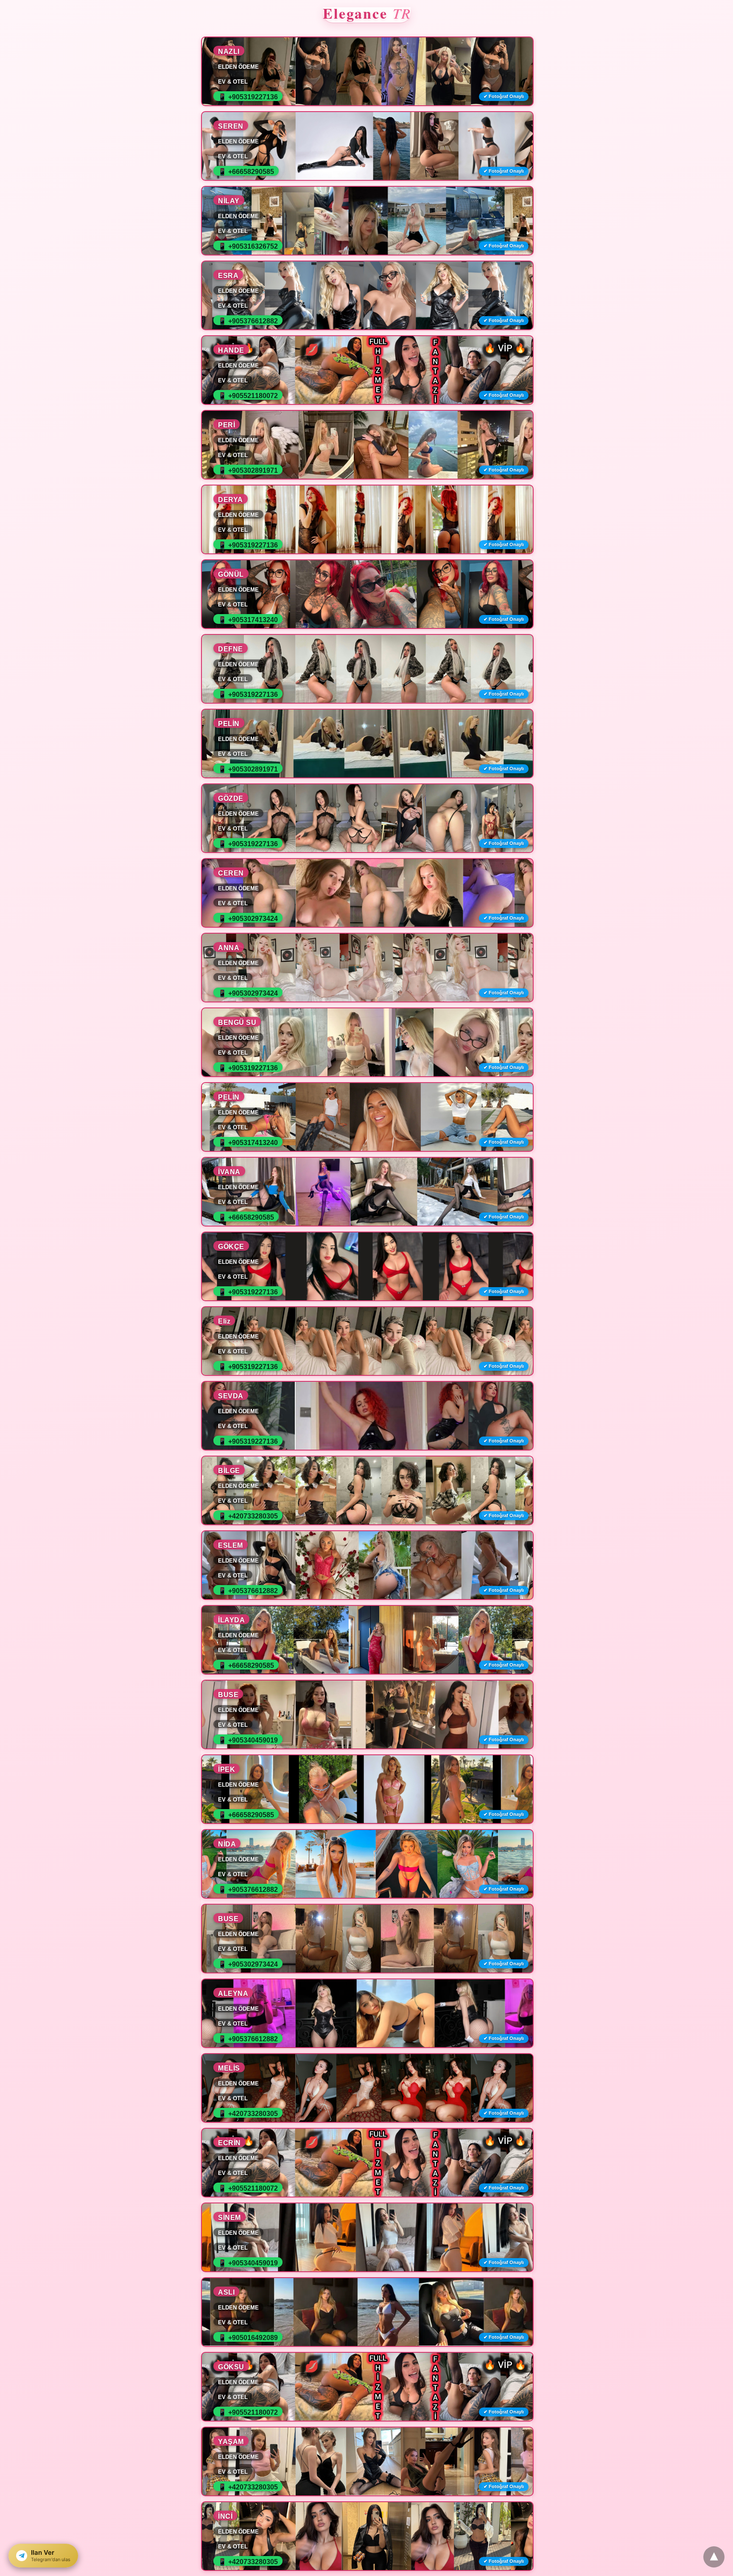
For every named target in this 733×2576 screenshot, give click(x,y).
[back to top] (714, 2557)
